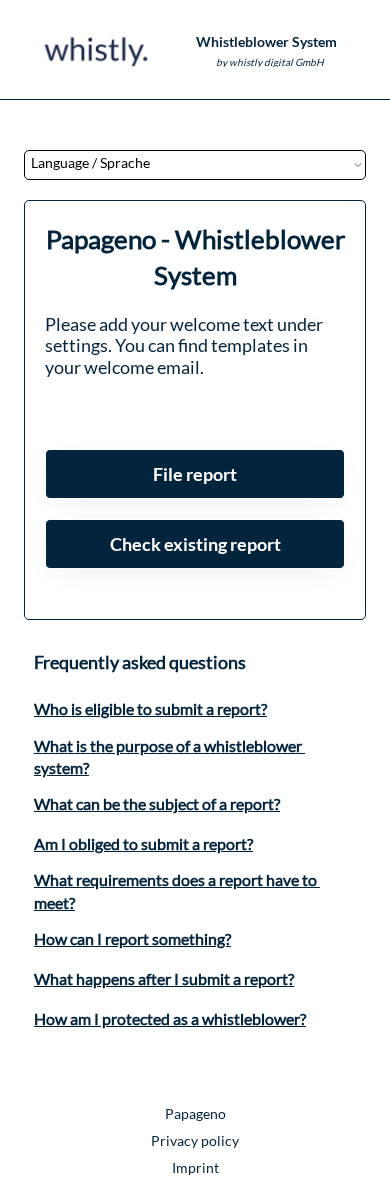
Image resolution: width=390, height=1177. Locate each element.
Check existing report (195, 544)
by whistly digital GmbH (270, 62)
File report (195, 474)
